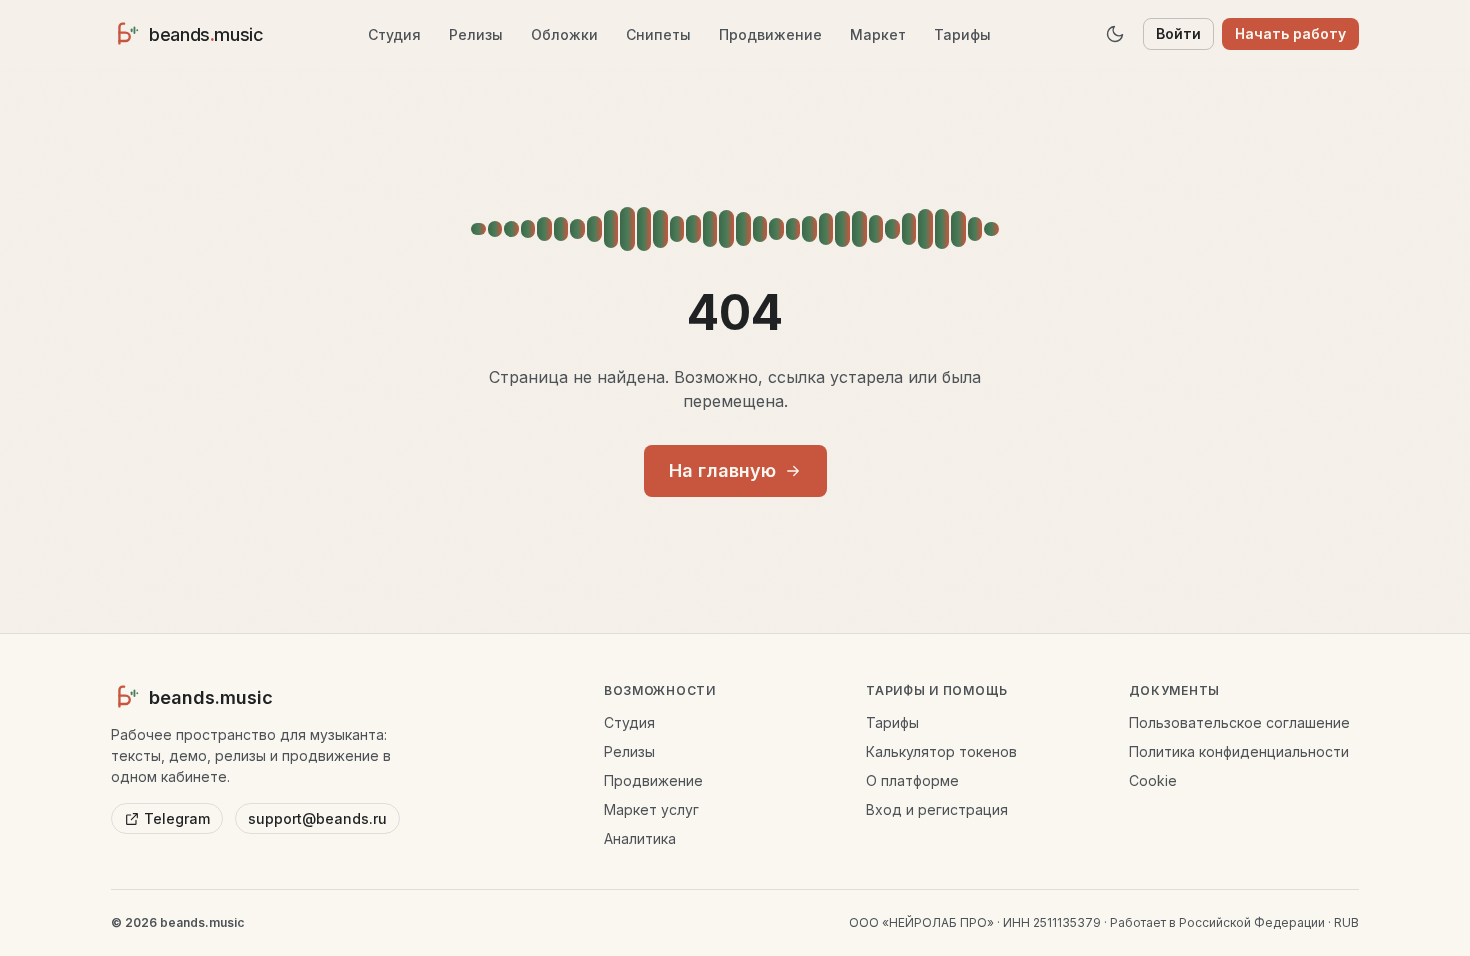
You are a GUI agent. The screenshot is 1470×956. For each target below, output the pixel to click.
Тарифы (962, 34)
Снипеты (658, 34)
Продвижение (770, 34)
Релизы (476, 34)
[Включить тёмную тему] (1115, 34)
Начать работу (1290, 33)
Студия (394, 34)
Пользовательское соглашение (1239, 722)
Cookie (1153, 780)
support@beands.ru (317, 818)
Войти (1178, 33)
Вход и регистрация (937, 809)
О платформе (912, 780)
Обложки (564, 34)
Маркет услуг (651, 809)
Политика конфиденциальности (1239, 751)
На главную (722, 470)
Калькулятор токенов (941, 751)
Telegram (177, 818)
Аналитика (640, 838)
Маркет (878, 34)
